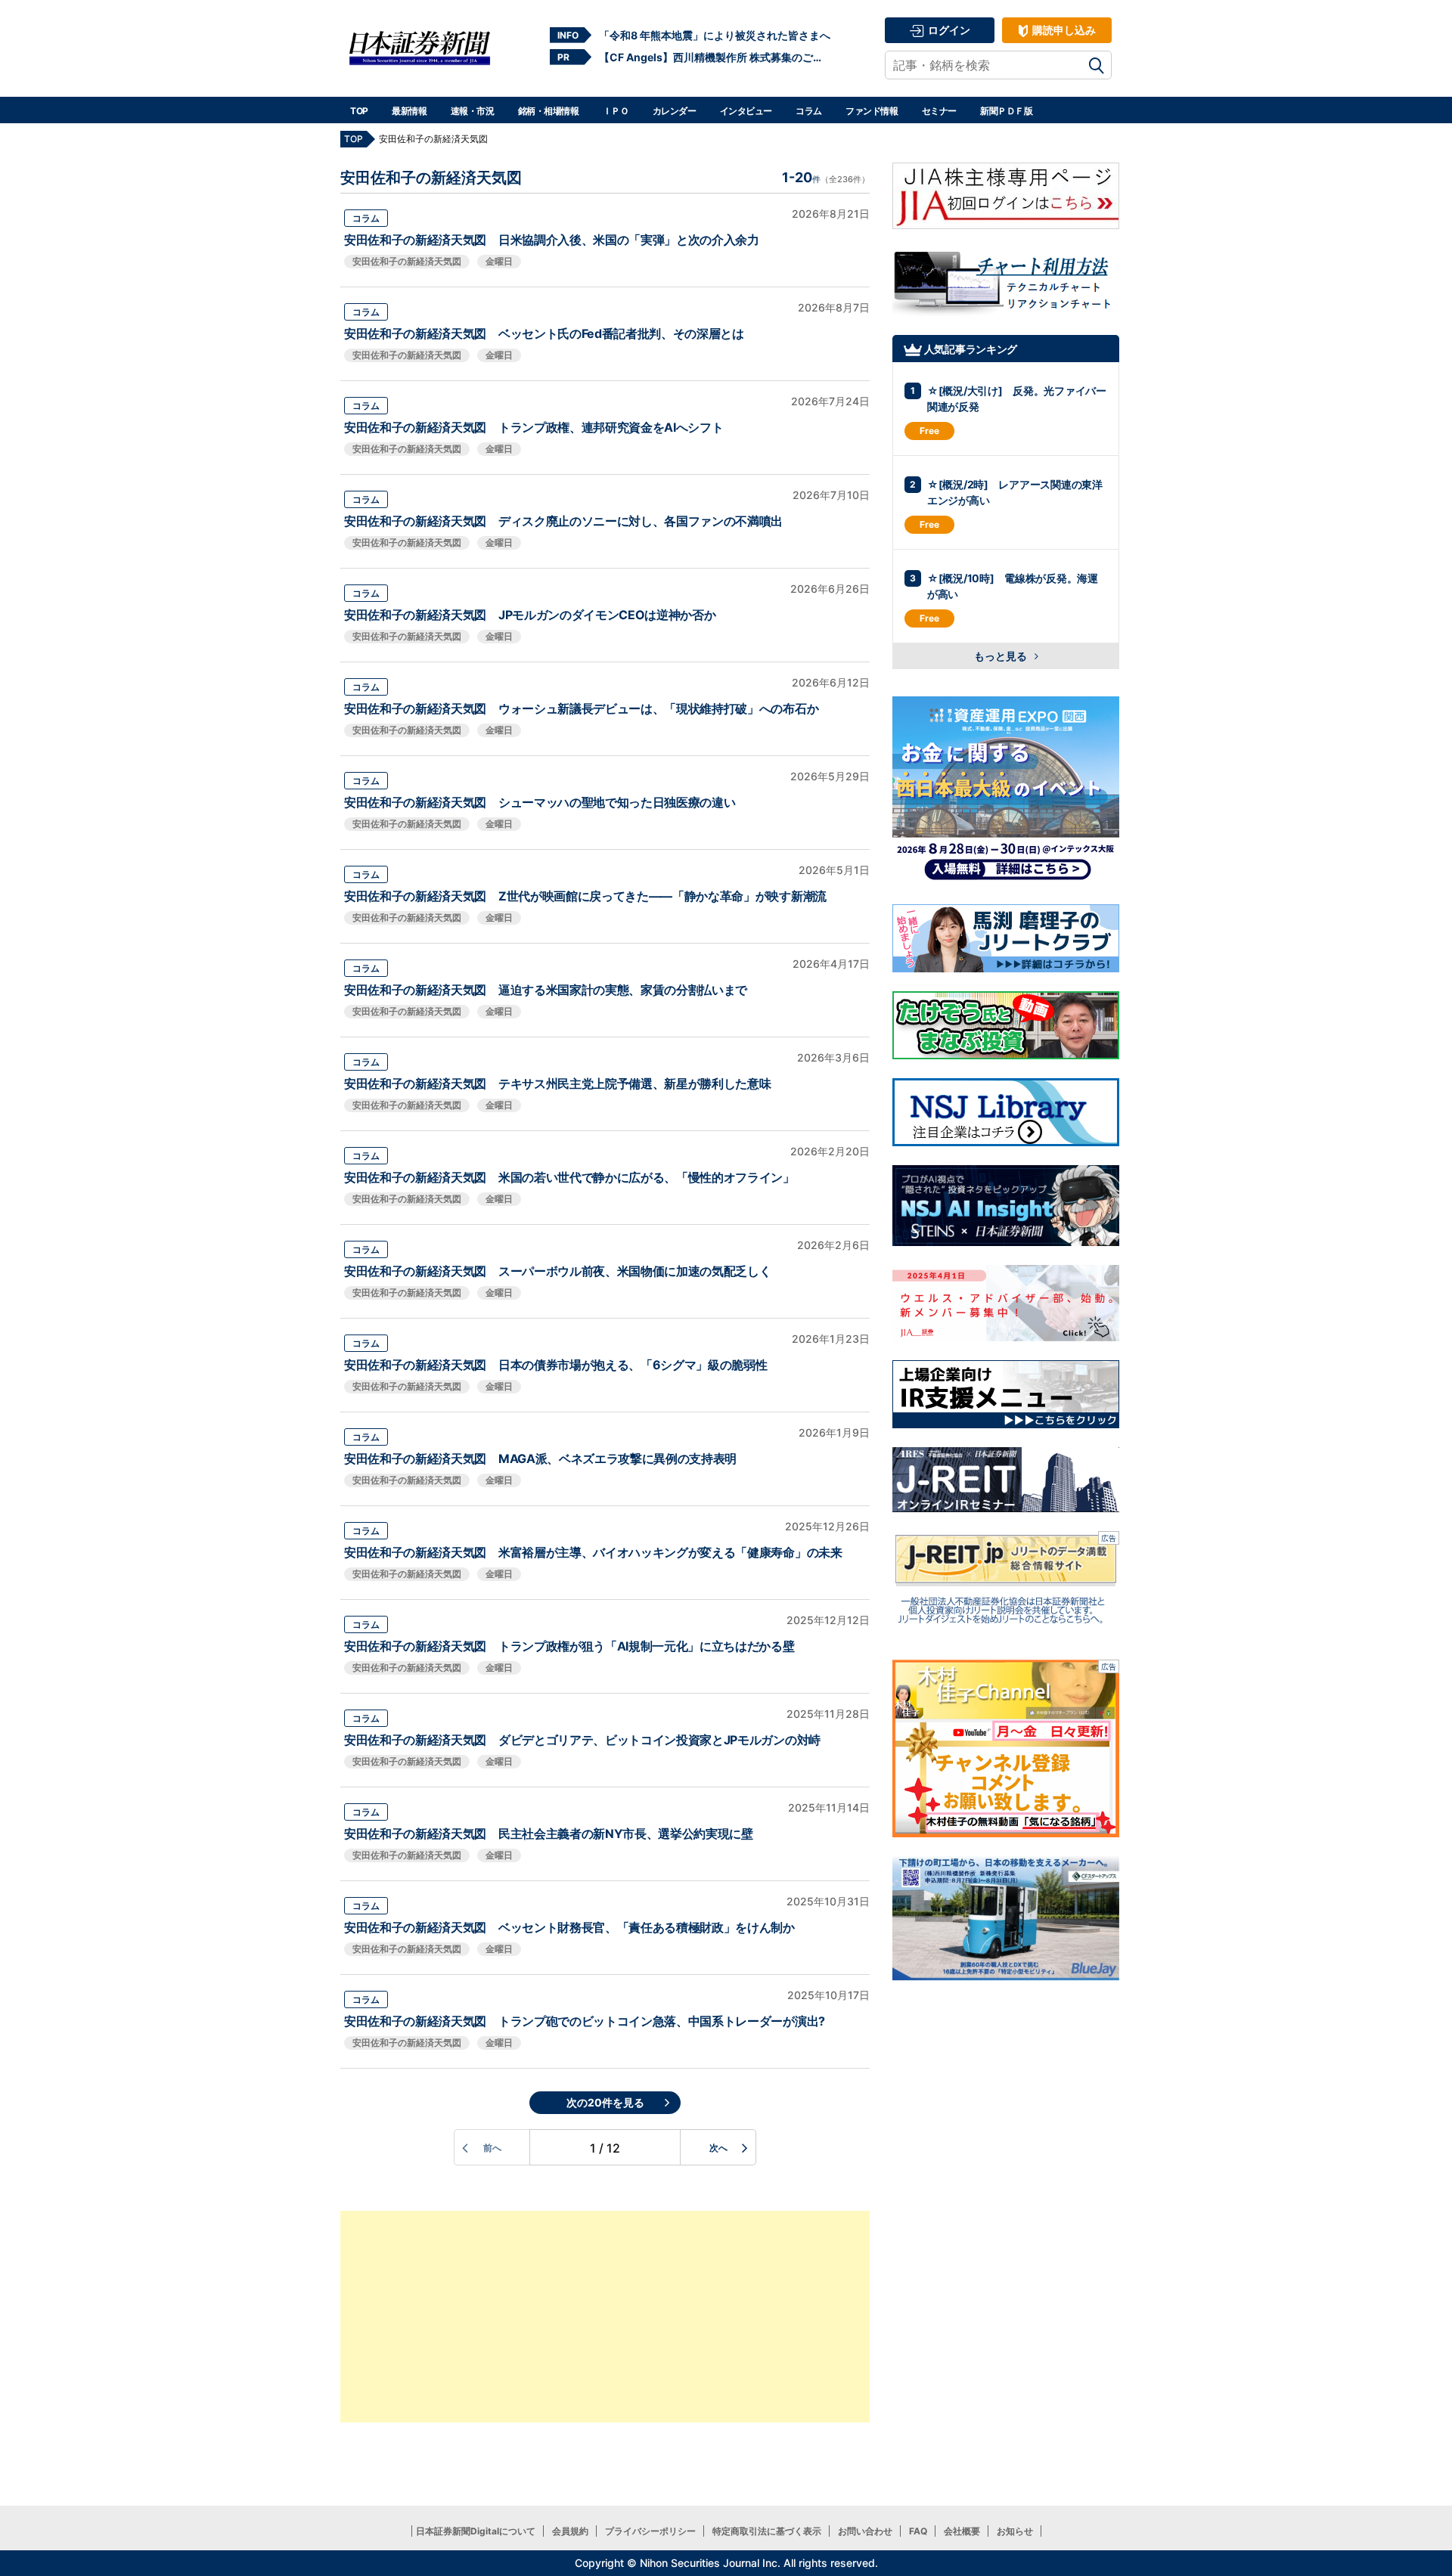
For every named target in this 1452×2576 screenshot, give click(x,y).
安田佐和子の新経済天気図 (407, 261)
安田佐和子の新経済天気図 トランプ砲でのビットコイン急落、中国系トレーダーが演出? (585, 2021)
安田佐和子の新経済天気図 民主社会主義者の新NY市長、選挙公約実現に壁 (549, 1834)
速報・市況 (473, 111)
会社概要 (962, 2531)
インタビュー (746, 111)
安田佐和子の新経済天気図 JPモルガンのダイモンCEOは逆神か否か (530, 615)
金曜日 (499, 261)
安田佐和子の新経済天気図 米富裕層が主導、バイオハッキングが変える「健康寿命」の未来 (593, 1552)
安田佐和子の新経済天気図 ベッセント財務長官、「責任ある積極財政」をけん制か (569, 1927)
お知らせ (1015, 2531)
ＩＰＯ (616, 111)
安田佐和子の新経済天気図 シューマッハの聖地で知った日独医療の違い (540, 802)
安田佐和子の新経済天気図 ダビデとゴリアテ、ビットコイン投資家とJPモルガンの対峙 (582, 1740)
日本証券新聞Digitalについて (476, 2531)
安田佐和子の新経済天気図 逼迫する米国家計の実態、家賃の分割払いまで (546, 990)
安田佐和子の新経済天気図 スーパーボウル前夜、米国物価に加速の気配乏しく (557, 1271)
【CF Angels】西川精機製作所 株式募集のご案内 (715, 57)
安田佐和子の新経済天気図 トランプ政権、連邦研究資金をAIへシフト (534, 427)
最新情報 (409, 111)
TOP (359, 111)
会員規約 (570, 2531)
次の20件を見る (605, 2102)
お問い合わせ (865, 2531)
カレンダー (675, 111)
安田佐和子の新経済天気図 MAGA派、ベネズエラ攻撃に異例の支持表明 (540, 1458)
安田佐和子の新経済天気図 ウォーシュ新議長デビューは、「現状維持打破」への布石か (581, 708)
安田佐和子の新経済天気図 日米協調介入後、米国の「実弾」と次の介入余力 (552, 240)
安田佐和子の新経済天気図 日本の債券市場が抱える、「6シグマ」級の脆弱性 (555, 1365)
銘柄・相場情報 (549, 111)
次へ (718, 2148)
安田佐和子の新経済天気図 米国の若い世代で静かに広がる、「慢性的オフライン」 (569, 1177)
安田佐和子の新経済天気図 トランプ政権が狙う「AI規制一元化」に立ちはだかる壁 (569, 1646)
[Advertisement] (605, 2317)
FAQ (918, 2531)
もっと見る (1002, 656)
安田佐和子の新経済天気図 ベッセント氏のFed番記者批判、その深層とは (544, 333)
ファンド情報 (872, 111)
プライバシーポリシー (650, 2531)
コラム (809, 111)
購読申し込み (1063, 30)
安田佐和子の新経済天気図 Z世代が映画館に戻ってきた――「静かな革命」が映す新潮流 (585, 896)
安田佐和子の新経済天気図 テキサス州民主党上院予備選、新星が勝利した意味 (557, 1083)
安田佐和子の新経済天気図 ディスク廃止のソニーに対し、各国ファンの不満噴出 (563, 521)
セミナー (939, 111)
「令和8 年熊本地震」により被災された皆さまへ (715, 35)
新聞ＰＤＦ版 (1006, 111)
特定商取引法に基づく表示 (767, 2531)
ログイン (948, 30)
